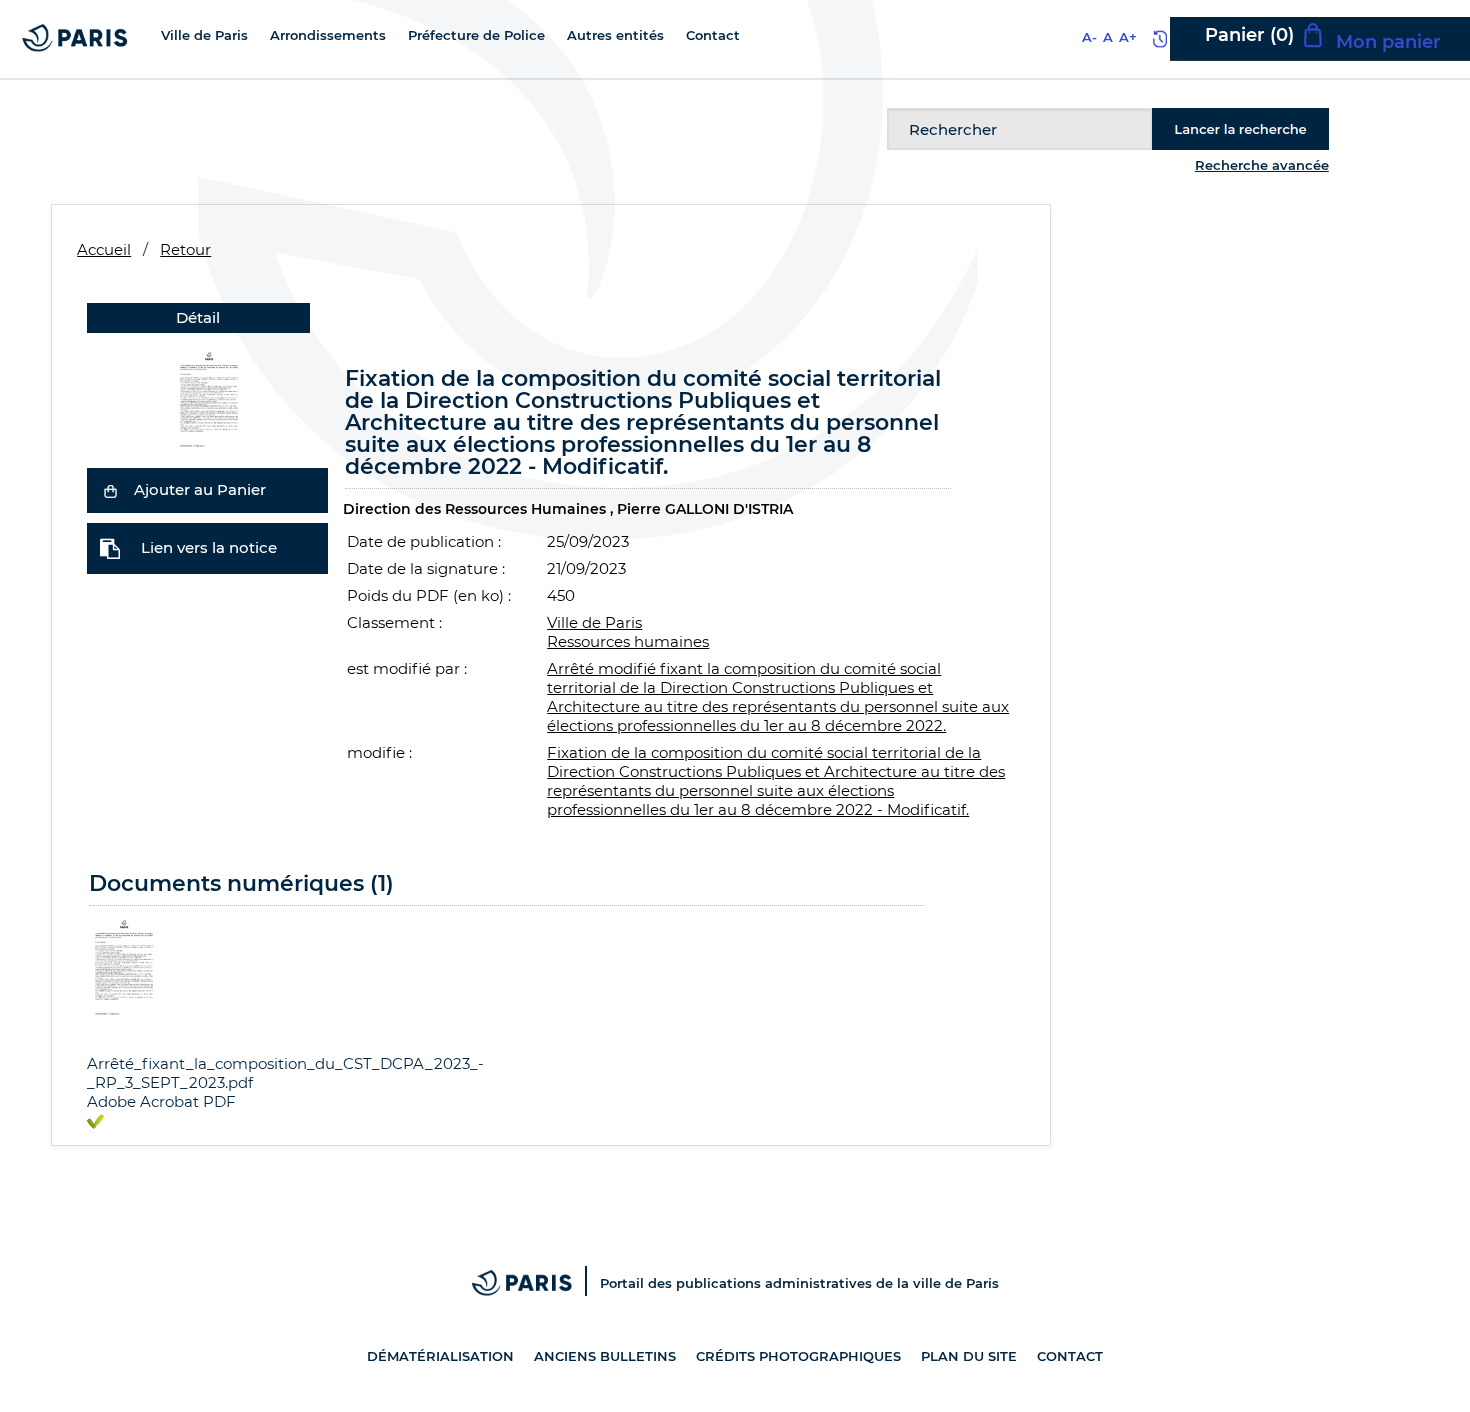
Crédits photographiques (798, 1356)
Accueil (104, 249)
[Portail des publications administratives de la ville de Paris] (536, 1283)
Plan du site (969, 1356)
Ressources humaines (628, 641)
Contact (1070, 1356)
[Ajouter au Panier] (110, 490)
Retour (185, 249)
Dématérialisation (440, 1356)
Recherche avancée (1262, 165)
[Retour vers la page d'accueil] (75, 36)
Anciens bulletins (605, 1356)
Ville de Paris (594, 622)
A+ (1128, 37)
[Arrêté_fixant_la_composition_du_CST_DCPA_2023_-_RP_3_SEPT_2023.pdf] (207, 396)
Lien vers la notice (209, 547)
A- (1089, 37)
